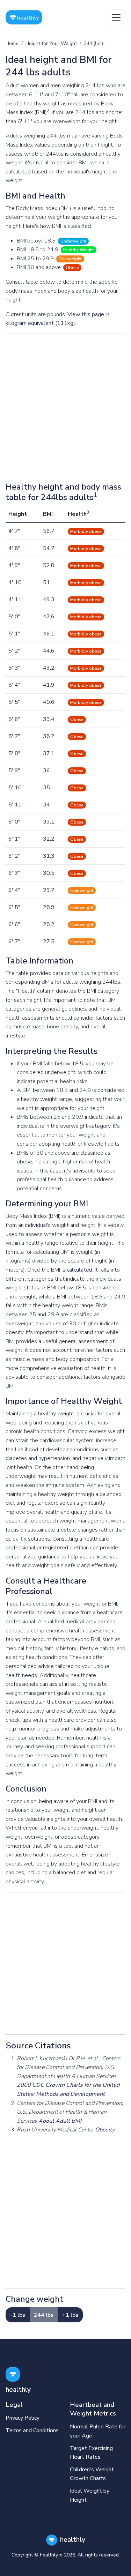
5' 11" (16, 805)
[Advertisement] (65, 405)
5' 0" (14, 617)
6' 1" (14, 839)
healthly (27, 18)
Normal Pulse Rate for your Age (98, 2431)
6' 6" (14, 924)
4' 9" (14, 565)
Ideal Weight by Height (90, 2495)
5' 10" (16, 788)
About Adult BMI (60, 2121)
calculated (79, 1270)
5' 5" (14, 702)
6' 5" (14, 907)
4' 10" (16, 582)
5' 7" (14, 736)
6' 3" (14, 873)
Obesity (105, 2130)
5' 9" (14, 770)
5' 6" (14, 719)
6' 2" (14, 856)
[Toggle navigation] (117, 17)
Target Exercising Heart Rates (91, 2453)
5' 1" (14, 634)
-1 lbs (18, 2315)
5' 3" (14, 668)
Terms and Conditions (32, 2430)
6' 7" (14, 941)
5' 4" (14, 685)
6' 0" (14, 822)
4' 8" (14, 548)
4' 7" (14, 531)
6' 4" (14, 890)
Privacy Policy (23, 2418)
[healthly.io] (13, 2374)
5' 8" (14, 753)
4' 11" (16, 600)
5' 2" (14, 651)
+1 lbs (70, 2315)
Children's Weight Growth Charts (92, 2474)
